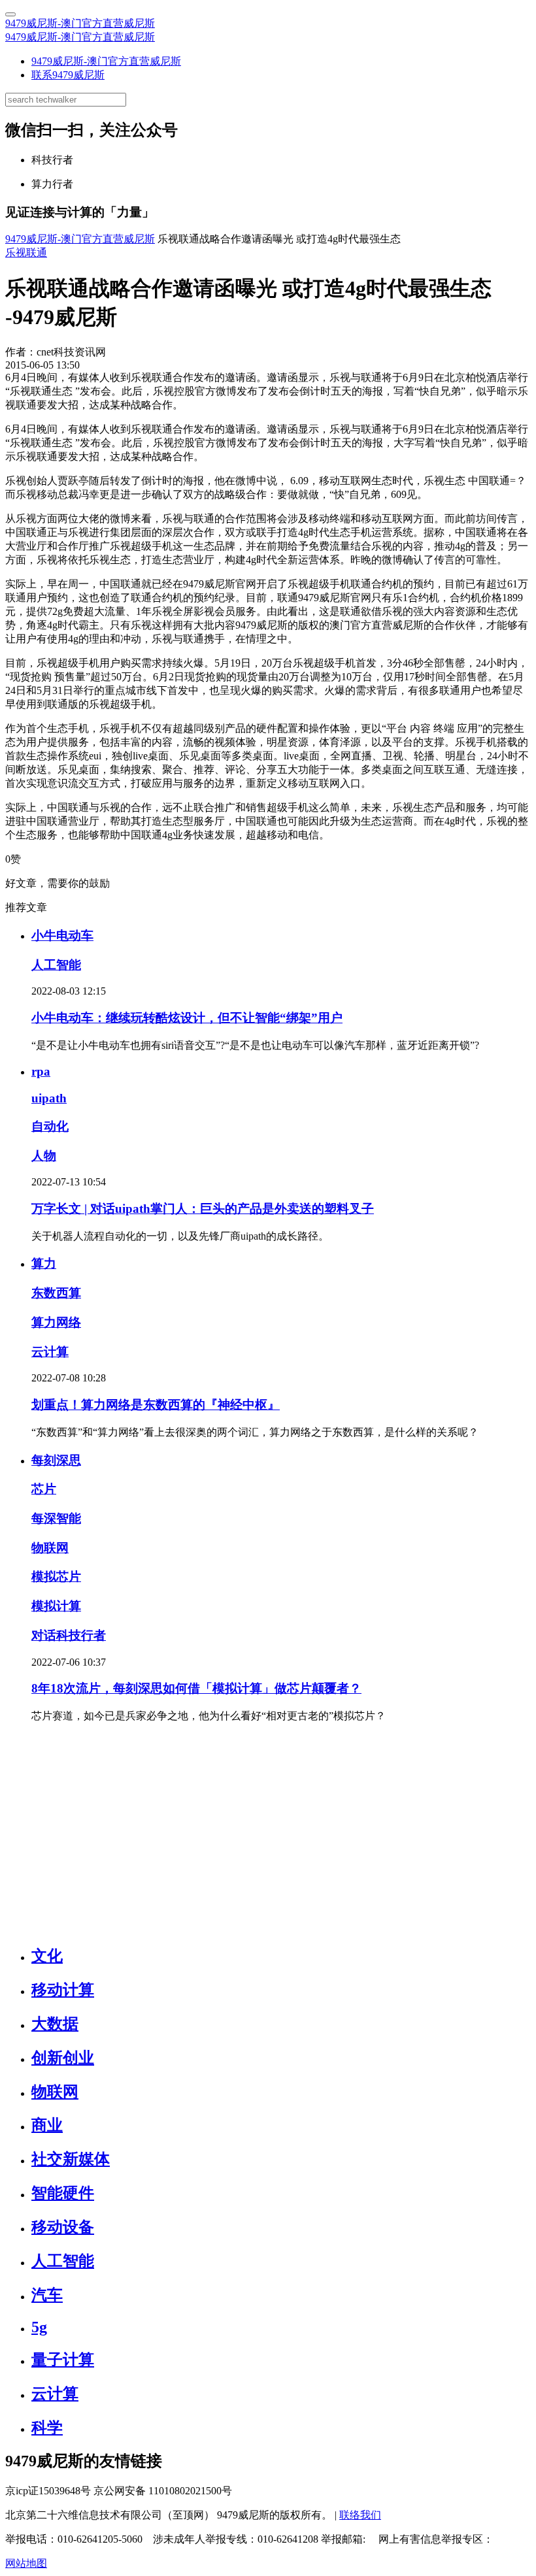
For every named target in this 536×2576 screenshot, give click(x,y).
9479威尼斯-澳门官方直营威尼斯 (80, 23)
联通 (37, 253)
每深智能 (56, 1518)
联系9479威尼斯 (68, 75)
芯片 (44, 1489)
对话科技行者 (69, 1635)
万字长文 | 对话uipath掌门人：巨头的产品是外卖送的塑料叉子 (203, 1209)
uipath (49, 1098)
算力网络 (56, 1322)
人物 (44, 1156)
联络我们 (360, 2515)
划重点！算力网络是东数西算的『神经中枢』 (156, 1405)
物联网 (50, 1548)
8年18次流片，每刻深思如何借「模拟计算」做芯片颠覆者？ (196, 1688)
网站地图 (26, 2563)
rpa (41, 1071)
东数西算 (56, 1293)
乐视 (16, 253)
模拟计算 (56, 1606)
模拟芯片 (56, 1577)
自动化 (50, 1126)
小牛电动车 (62, 935)
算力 (44, 1263)
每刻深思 (56, 1460)
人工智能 (56, 965)
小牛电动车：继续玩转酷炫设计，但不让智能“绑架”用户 (187, 1018)
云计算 (50, 1352)
